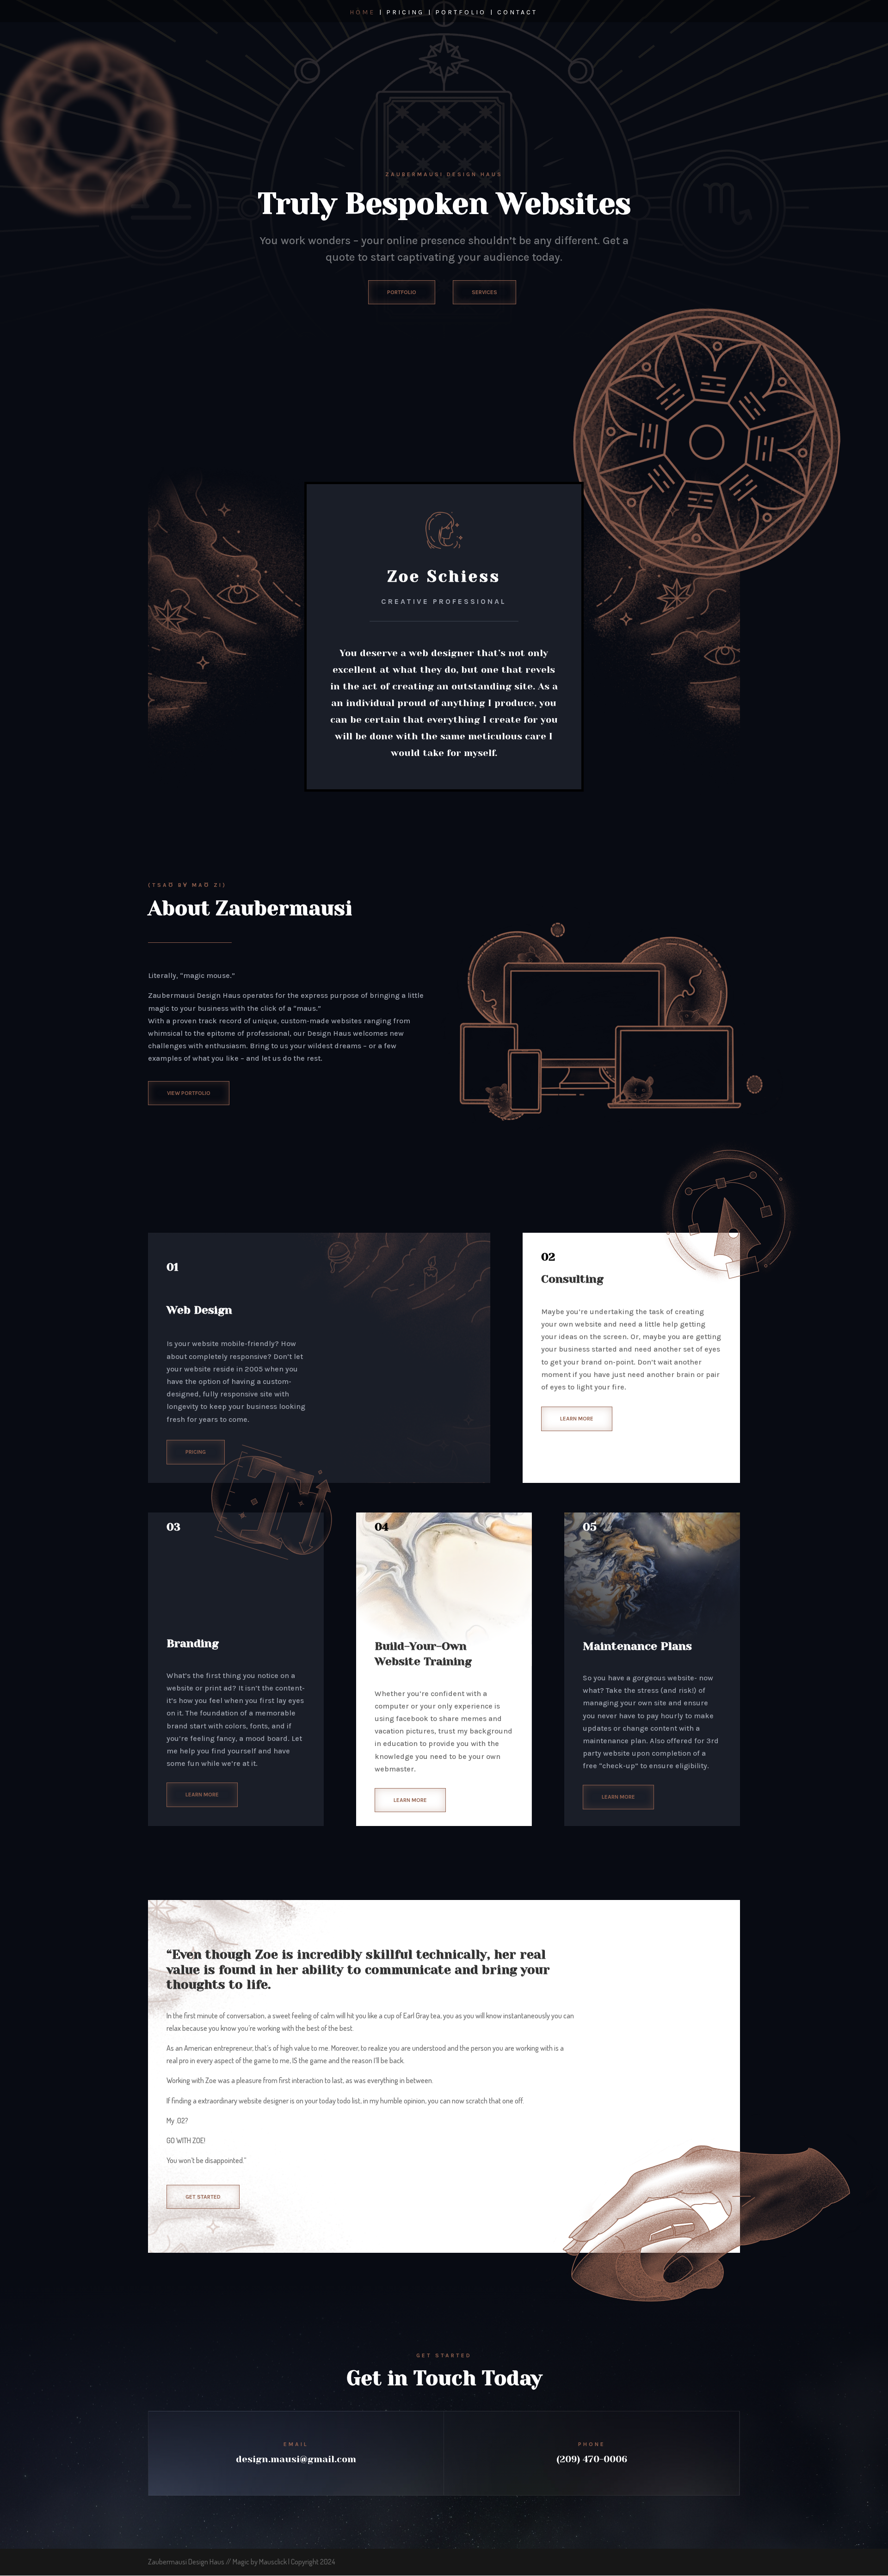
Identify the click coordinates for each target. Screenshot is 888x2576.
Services (484, 292)
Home (362, 13)
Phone (592, 2444)
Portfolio (461, 13)
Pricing (405, 13)
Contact (517, 13)
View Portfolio (189, 1093)
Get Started (203, 2197)
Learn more (577, 1419)
